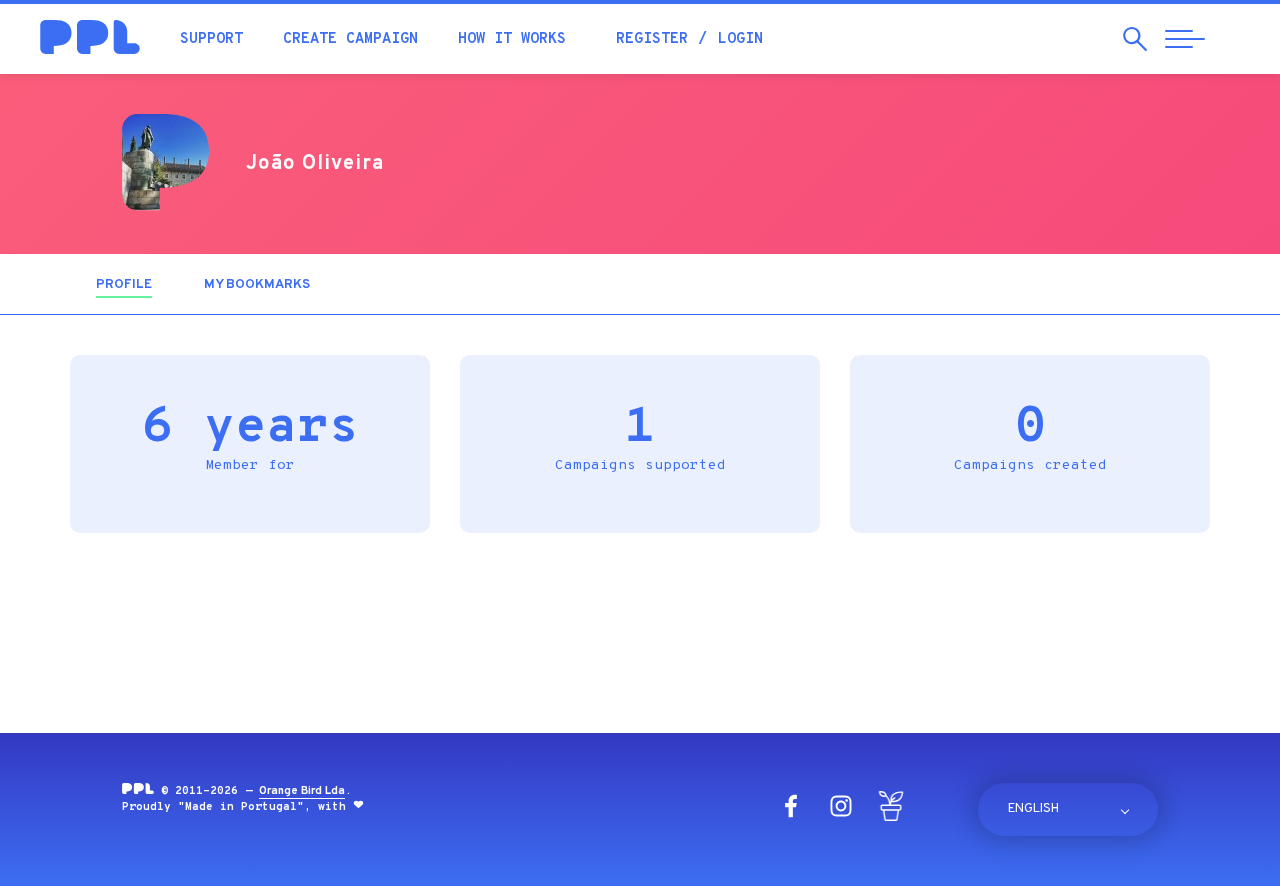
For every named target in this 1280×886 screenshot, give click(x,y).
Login (740, 39)
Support (211, 39)
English (1033, 809)
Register (652, 39)
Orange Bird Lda (302, 791)
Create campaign (350, 39)
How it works (512, 39)
